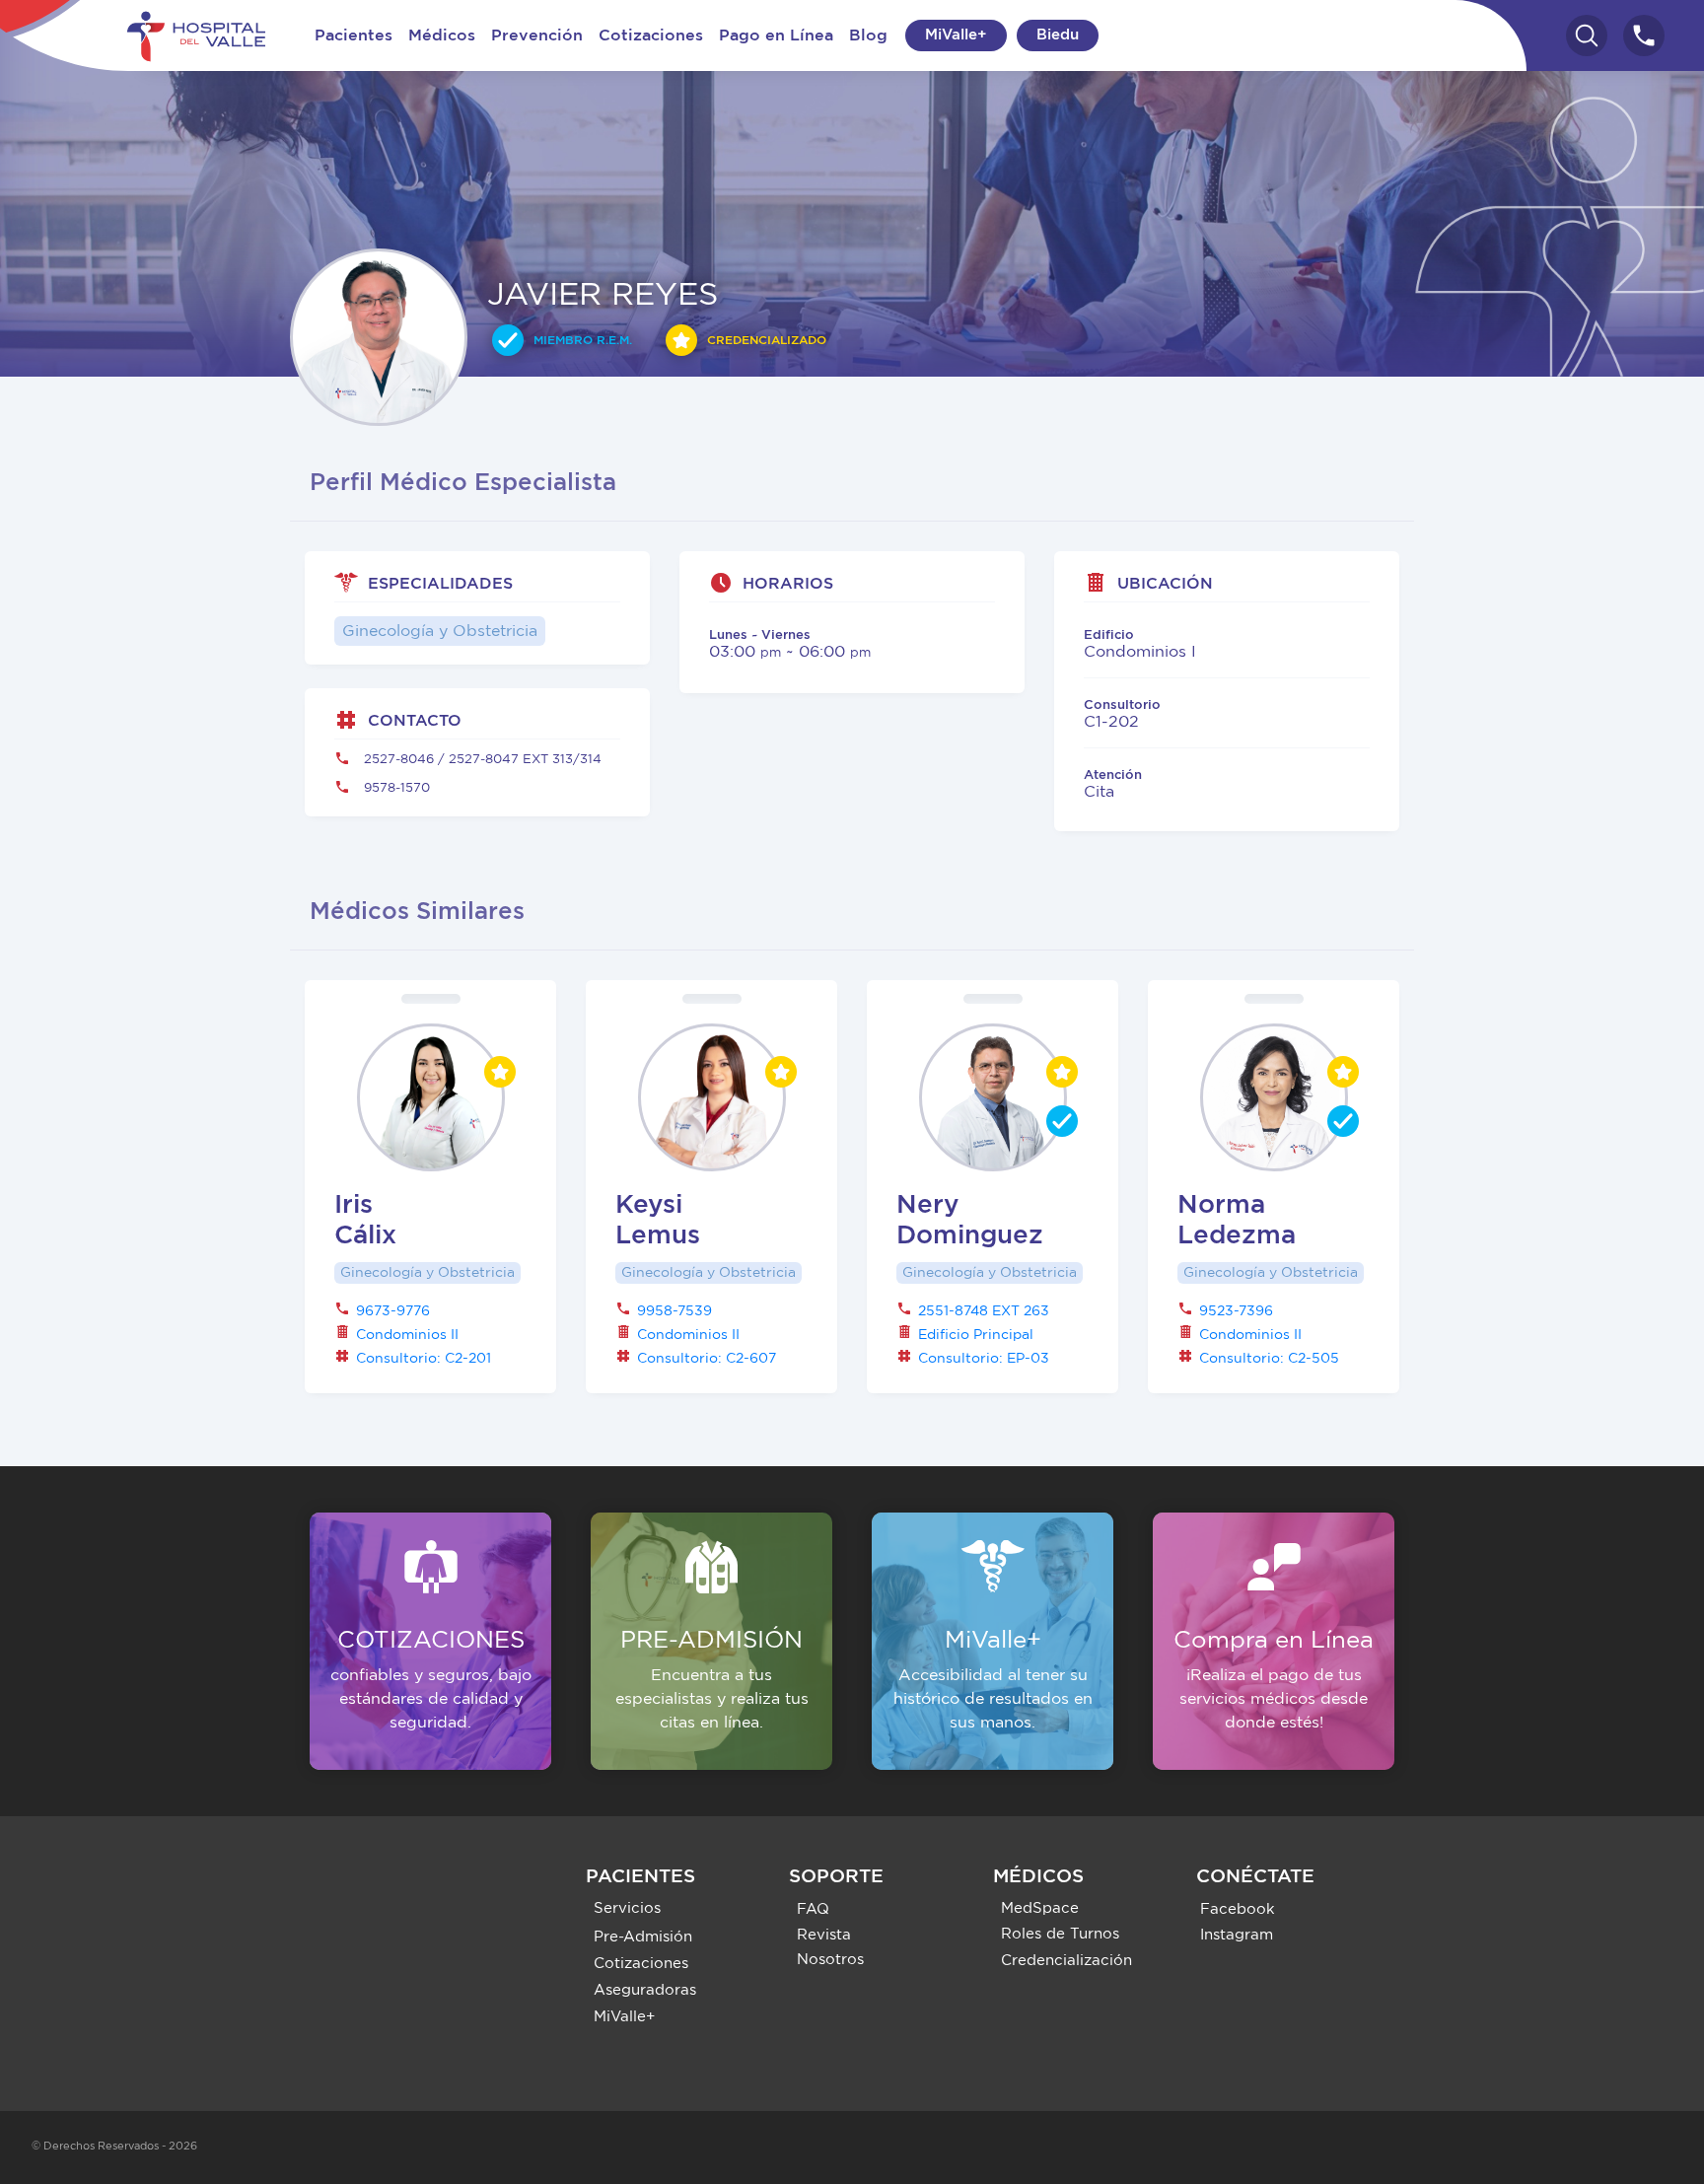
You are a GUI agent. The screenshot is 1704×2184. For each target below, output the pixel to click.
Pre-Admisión (643, 1937)
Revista (824, 1935)
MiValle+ (956, 35)
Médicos (442, 35)
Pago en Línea (776, 35)
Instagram (1237, 1935)
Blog (868, 35)
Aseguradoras (645, 1990)
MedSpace (1040, 1908)
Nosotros (830, 1960)
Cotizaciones (651, 35)
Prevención (537, 35)
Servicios (627, 1908)
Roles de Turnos (1060, 1934)
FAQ (813, 1909)
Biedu (1058, 35)
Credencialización (1066, 1961)
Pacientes (354, 35)
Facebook (1238, 1909)
